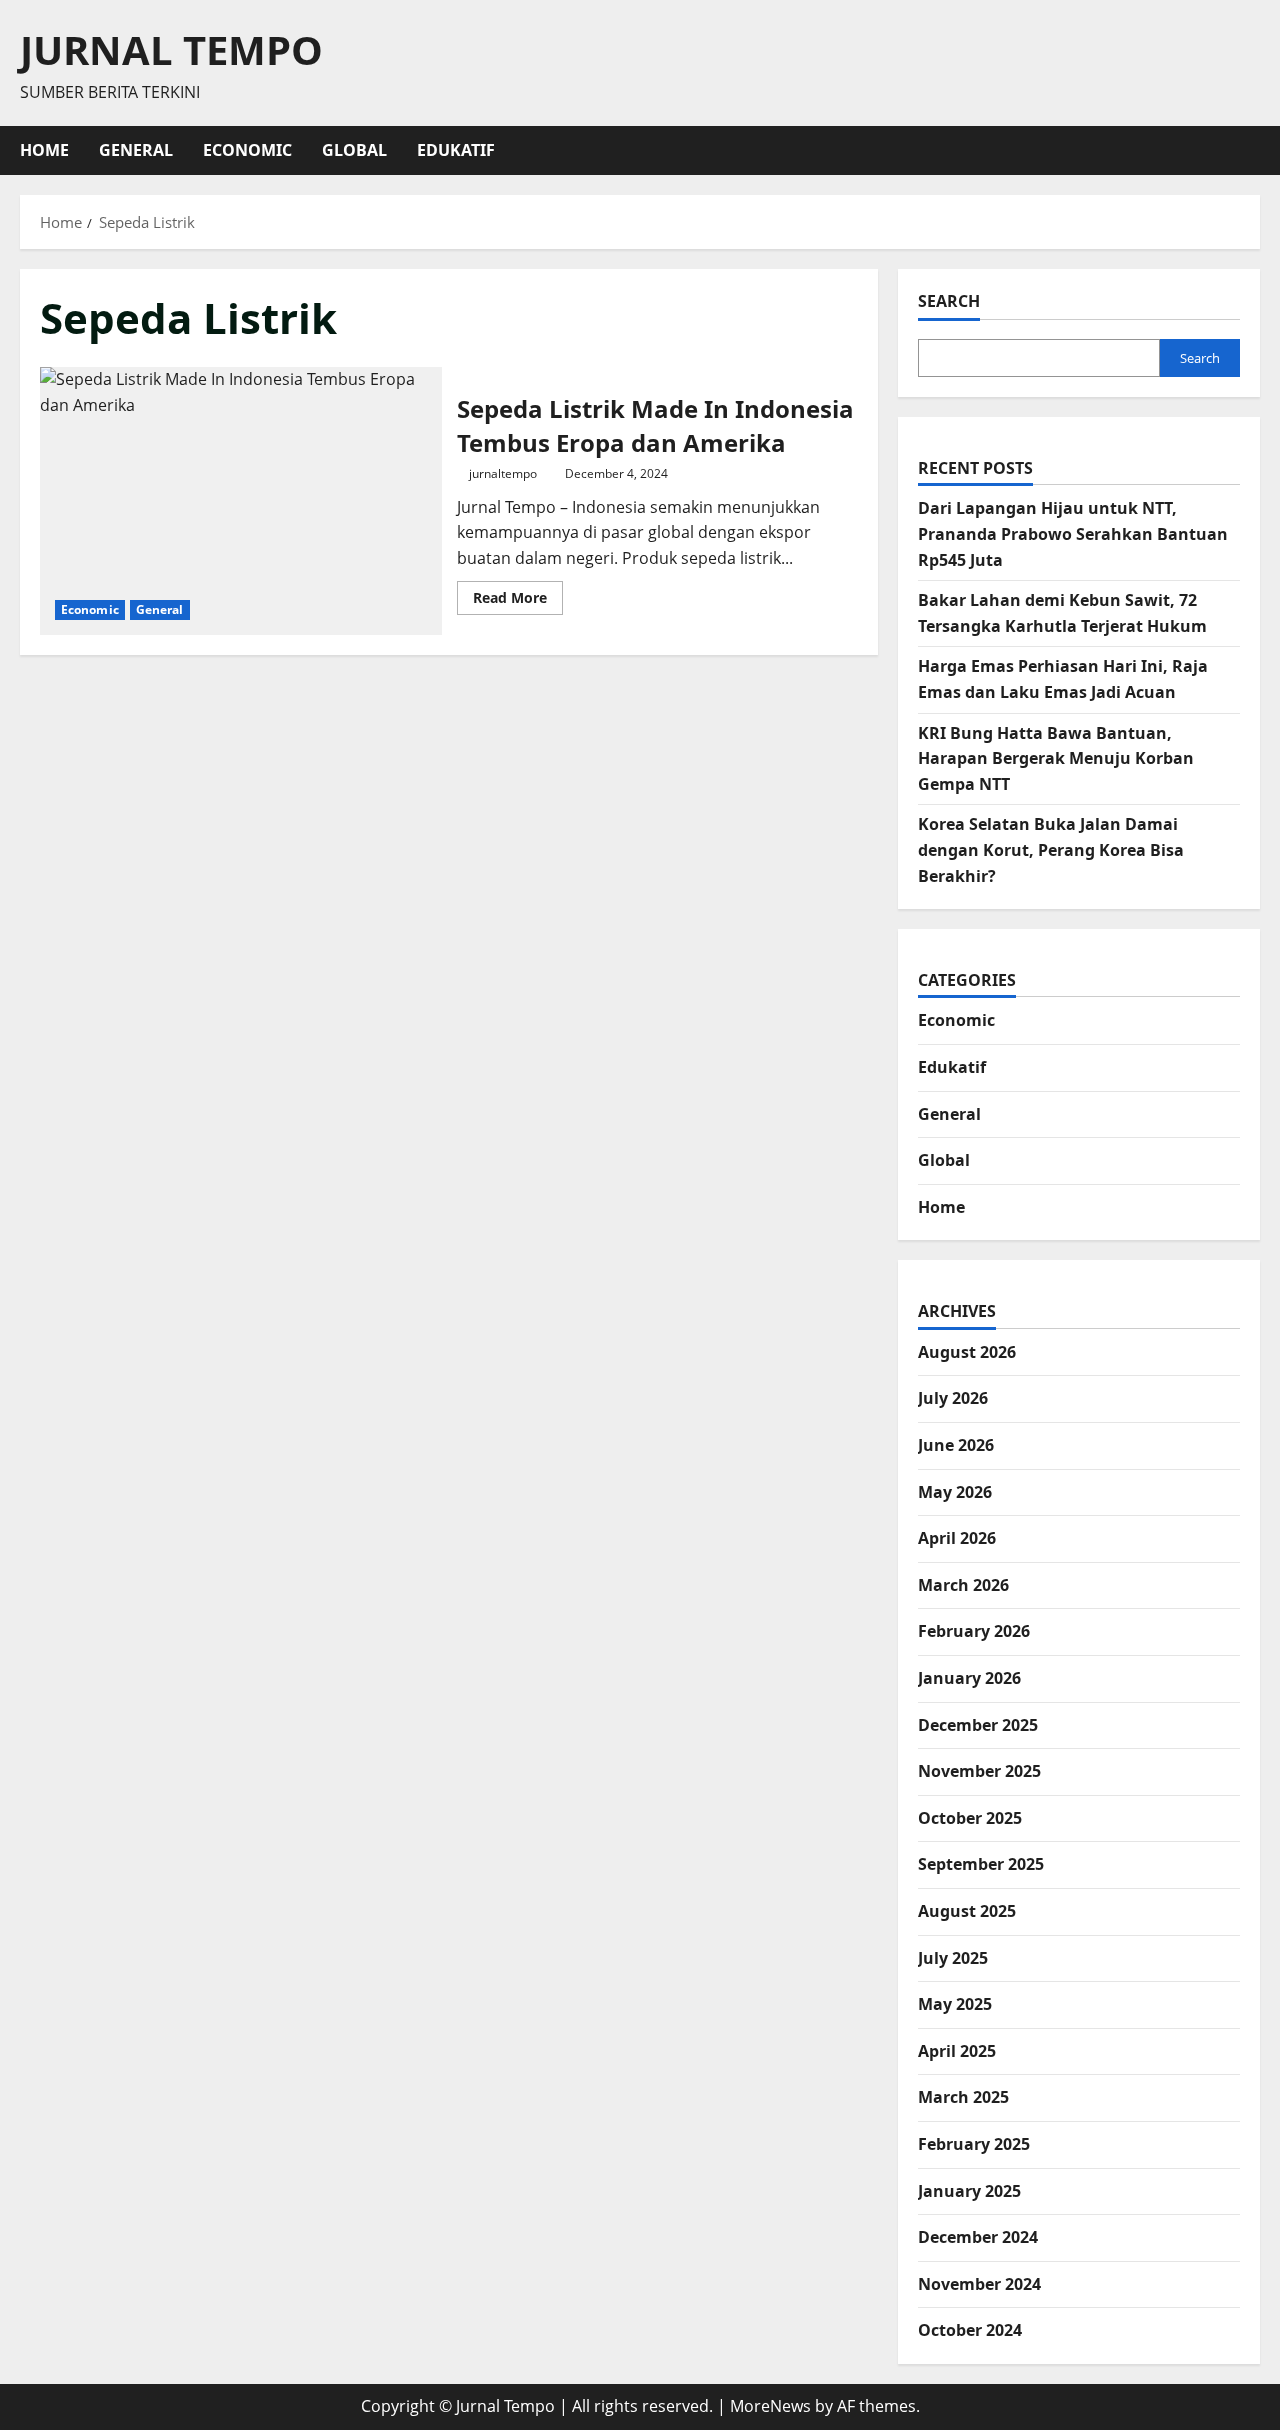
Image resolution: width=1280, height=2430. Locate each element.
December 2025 (978, 1725)
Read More (518, 601)
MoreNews (770, 2406)
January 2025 (969, 2191)
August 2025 (967, 1911)
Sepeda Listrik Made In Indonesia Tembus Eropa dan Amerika (241, 501)
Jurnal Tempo (171, 49)
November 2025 (979, 1771)
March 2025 (963, 2097)
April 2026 (957, 1538)
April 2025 (957, 2051)
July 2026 (953, 1398)
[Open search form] (1254, 150)
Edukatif (456, 150)
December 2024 (978, 2237)
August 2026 (967, 1352)
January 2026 (969, 1678)
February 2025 (974, 2144)
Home (44, 150)
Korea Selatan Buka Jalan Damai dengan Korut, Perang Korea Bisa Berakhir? (1051, 849)
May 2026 (955, 1492)
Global (354, 150)
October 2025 (970, 1818)
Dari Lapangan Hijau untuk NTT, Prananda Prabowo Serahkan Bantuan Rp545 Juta (1073, 533)
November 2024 (979, 2284)
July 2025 (953, 1958)
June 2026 (956, 1445)
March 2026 (963, 1585)
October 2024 (970, 2330)
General (136, 150)
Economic (247, 150)
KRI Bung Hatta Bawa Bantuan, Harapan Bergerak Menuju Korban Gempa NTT (1056, 758)
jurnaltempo (503, 473)
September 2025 (981, 1864)
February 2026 (974, 1631)
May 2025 (955, 2004)
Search (949, 301)
